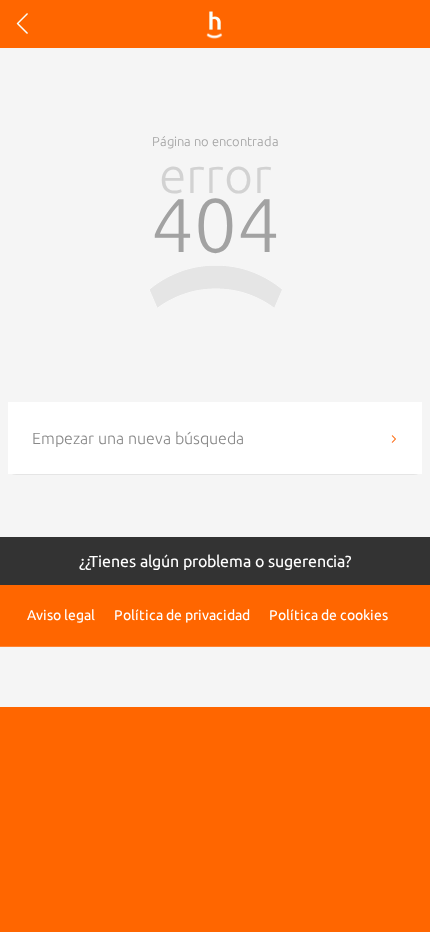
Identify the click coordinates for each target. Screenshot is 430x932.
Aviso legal (61, 615)
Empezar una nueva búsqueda (138, 438)
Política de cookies (328, 615)
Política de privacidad (182, 615)
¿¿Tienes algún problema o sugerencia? (215, 561)
